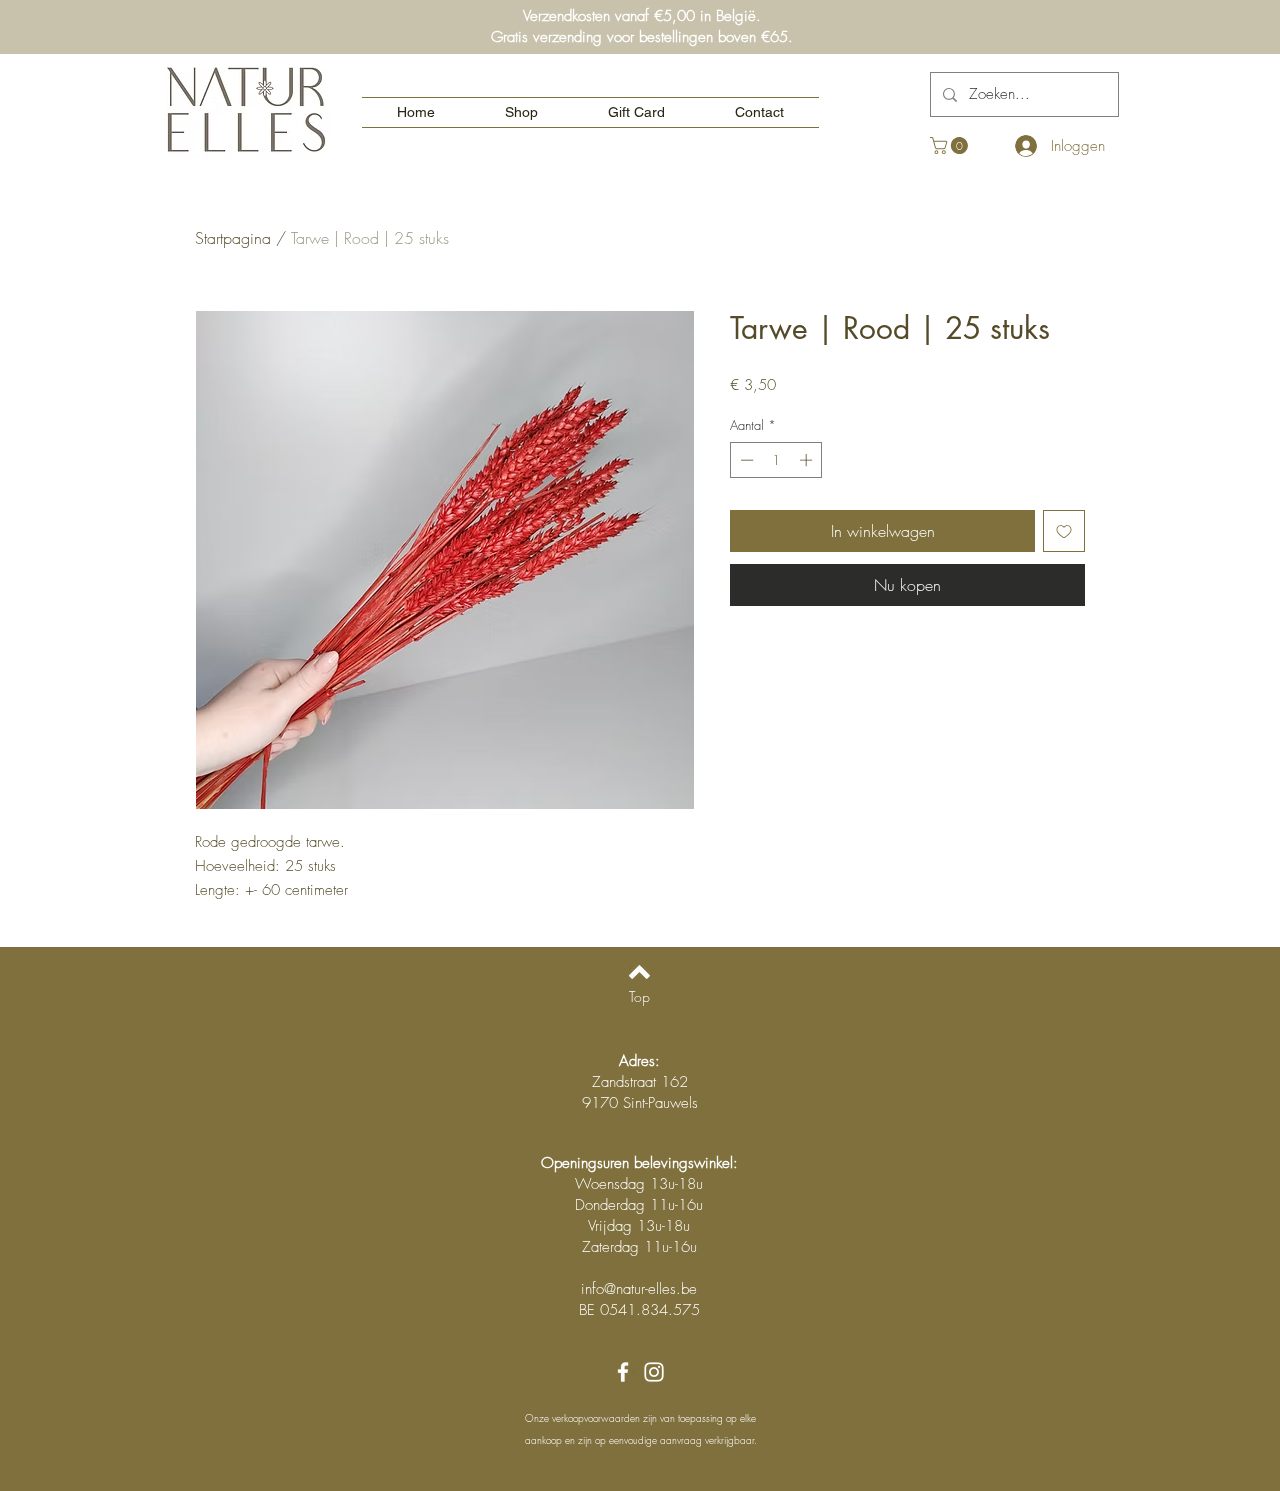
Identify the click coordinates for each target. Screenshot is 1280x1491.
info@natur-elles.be (639, 1289)
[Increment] (808, 460)
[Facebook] (623, 1372)
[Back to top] (639, 972)
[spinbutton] (776, 460)
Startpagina (233, 238)
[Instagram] (654, 1372)
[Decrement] (745, 460)
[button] (951, 145)
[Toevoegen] (1064, 531)
